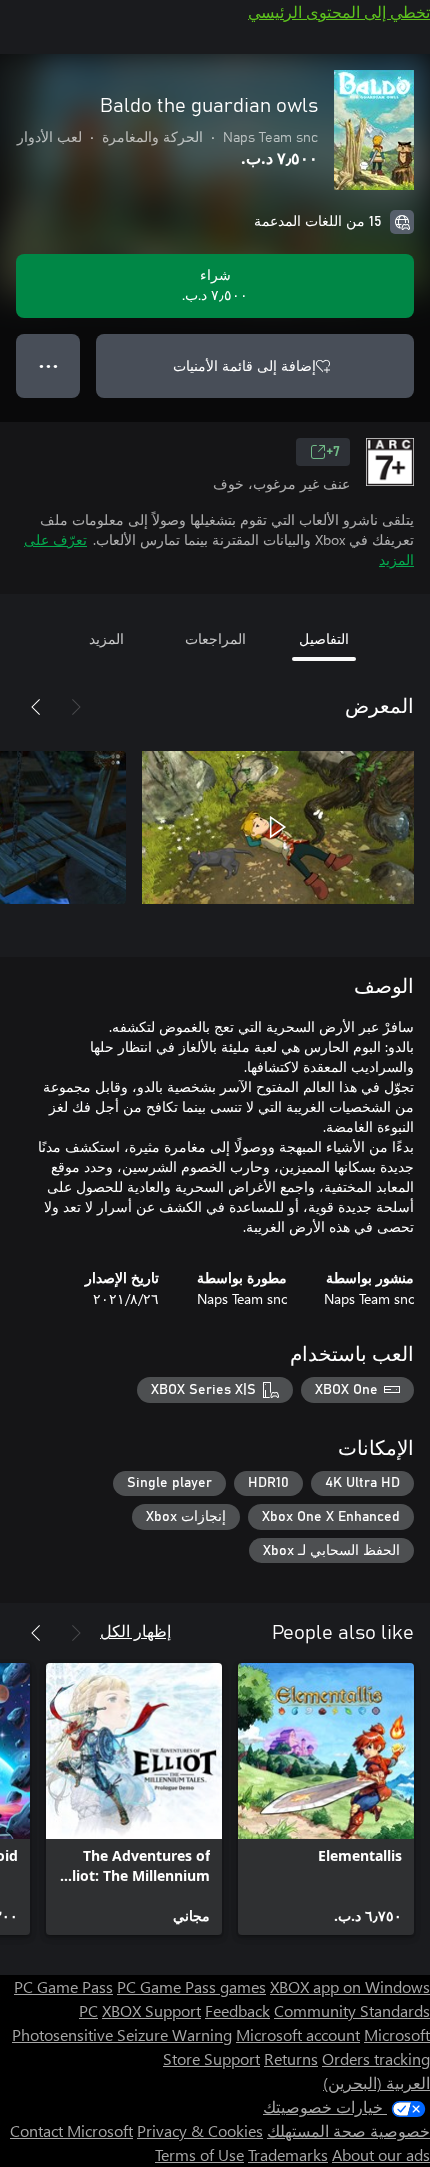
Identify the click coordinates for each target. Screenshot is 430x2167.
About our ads (381, 2154)
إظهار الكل (135, 1630)
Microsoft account (298, 2034)
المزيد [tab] (106, 638)
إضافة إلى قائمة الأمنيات (244, 365)
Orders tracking (376, 2058)
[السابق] (76, 707)
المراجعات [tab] (215, 638)
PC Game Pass (63, 1986)
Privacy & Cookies (200, 2130)
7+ (333, 452)
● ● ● (48, 365)
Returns (291, 2058)
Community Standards (352, 2010)
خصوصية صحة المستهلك (348, 2130)
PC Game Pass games (191, 1986)
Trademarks (288, 2154)
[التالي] (36, 707)
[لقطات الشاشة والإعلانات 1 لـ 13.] (278, 827)
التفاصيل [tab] (324, 638)
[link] (326, 1799)
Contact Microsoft (71, 2130)
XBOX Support (151, 2010)
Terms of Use (199, 2154)
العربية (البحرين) (376, 2082)
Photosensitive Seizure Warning (122, 2034)
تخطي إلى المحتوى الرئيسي (339, 11)
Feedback (237, 2010)
